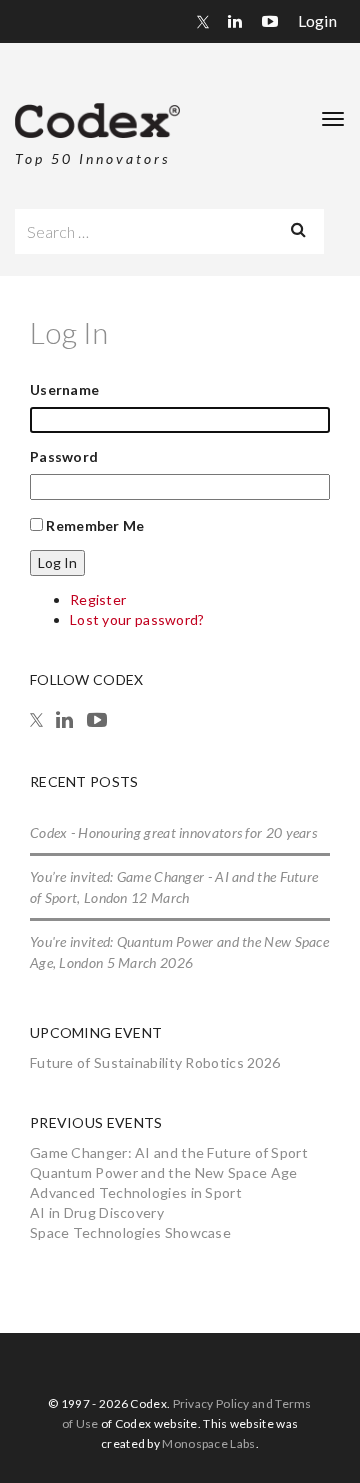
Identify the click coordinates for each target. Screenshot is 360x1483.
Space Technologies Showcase (130, 1232)
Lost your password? (137, 619)
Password (64, 456)
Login (318, 20)
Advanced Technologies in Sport (136, 1192)
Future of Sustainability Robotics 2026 (155, 1062)
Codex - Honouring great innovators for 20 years (173, 832)
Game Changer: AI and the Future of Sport (169, 1152)
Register (98, 599)
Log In (57, 562)
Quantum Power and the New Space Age (164, 1172)
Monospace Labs (208, 1443)
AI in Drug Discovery (97, 1212)
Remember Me (95, 525)
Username (64, 389)
